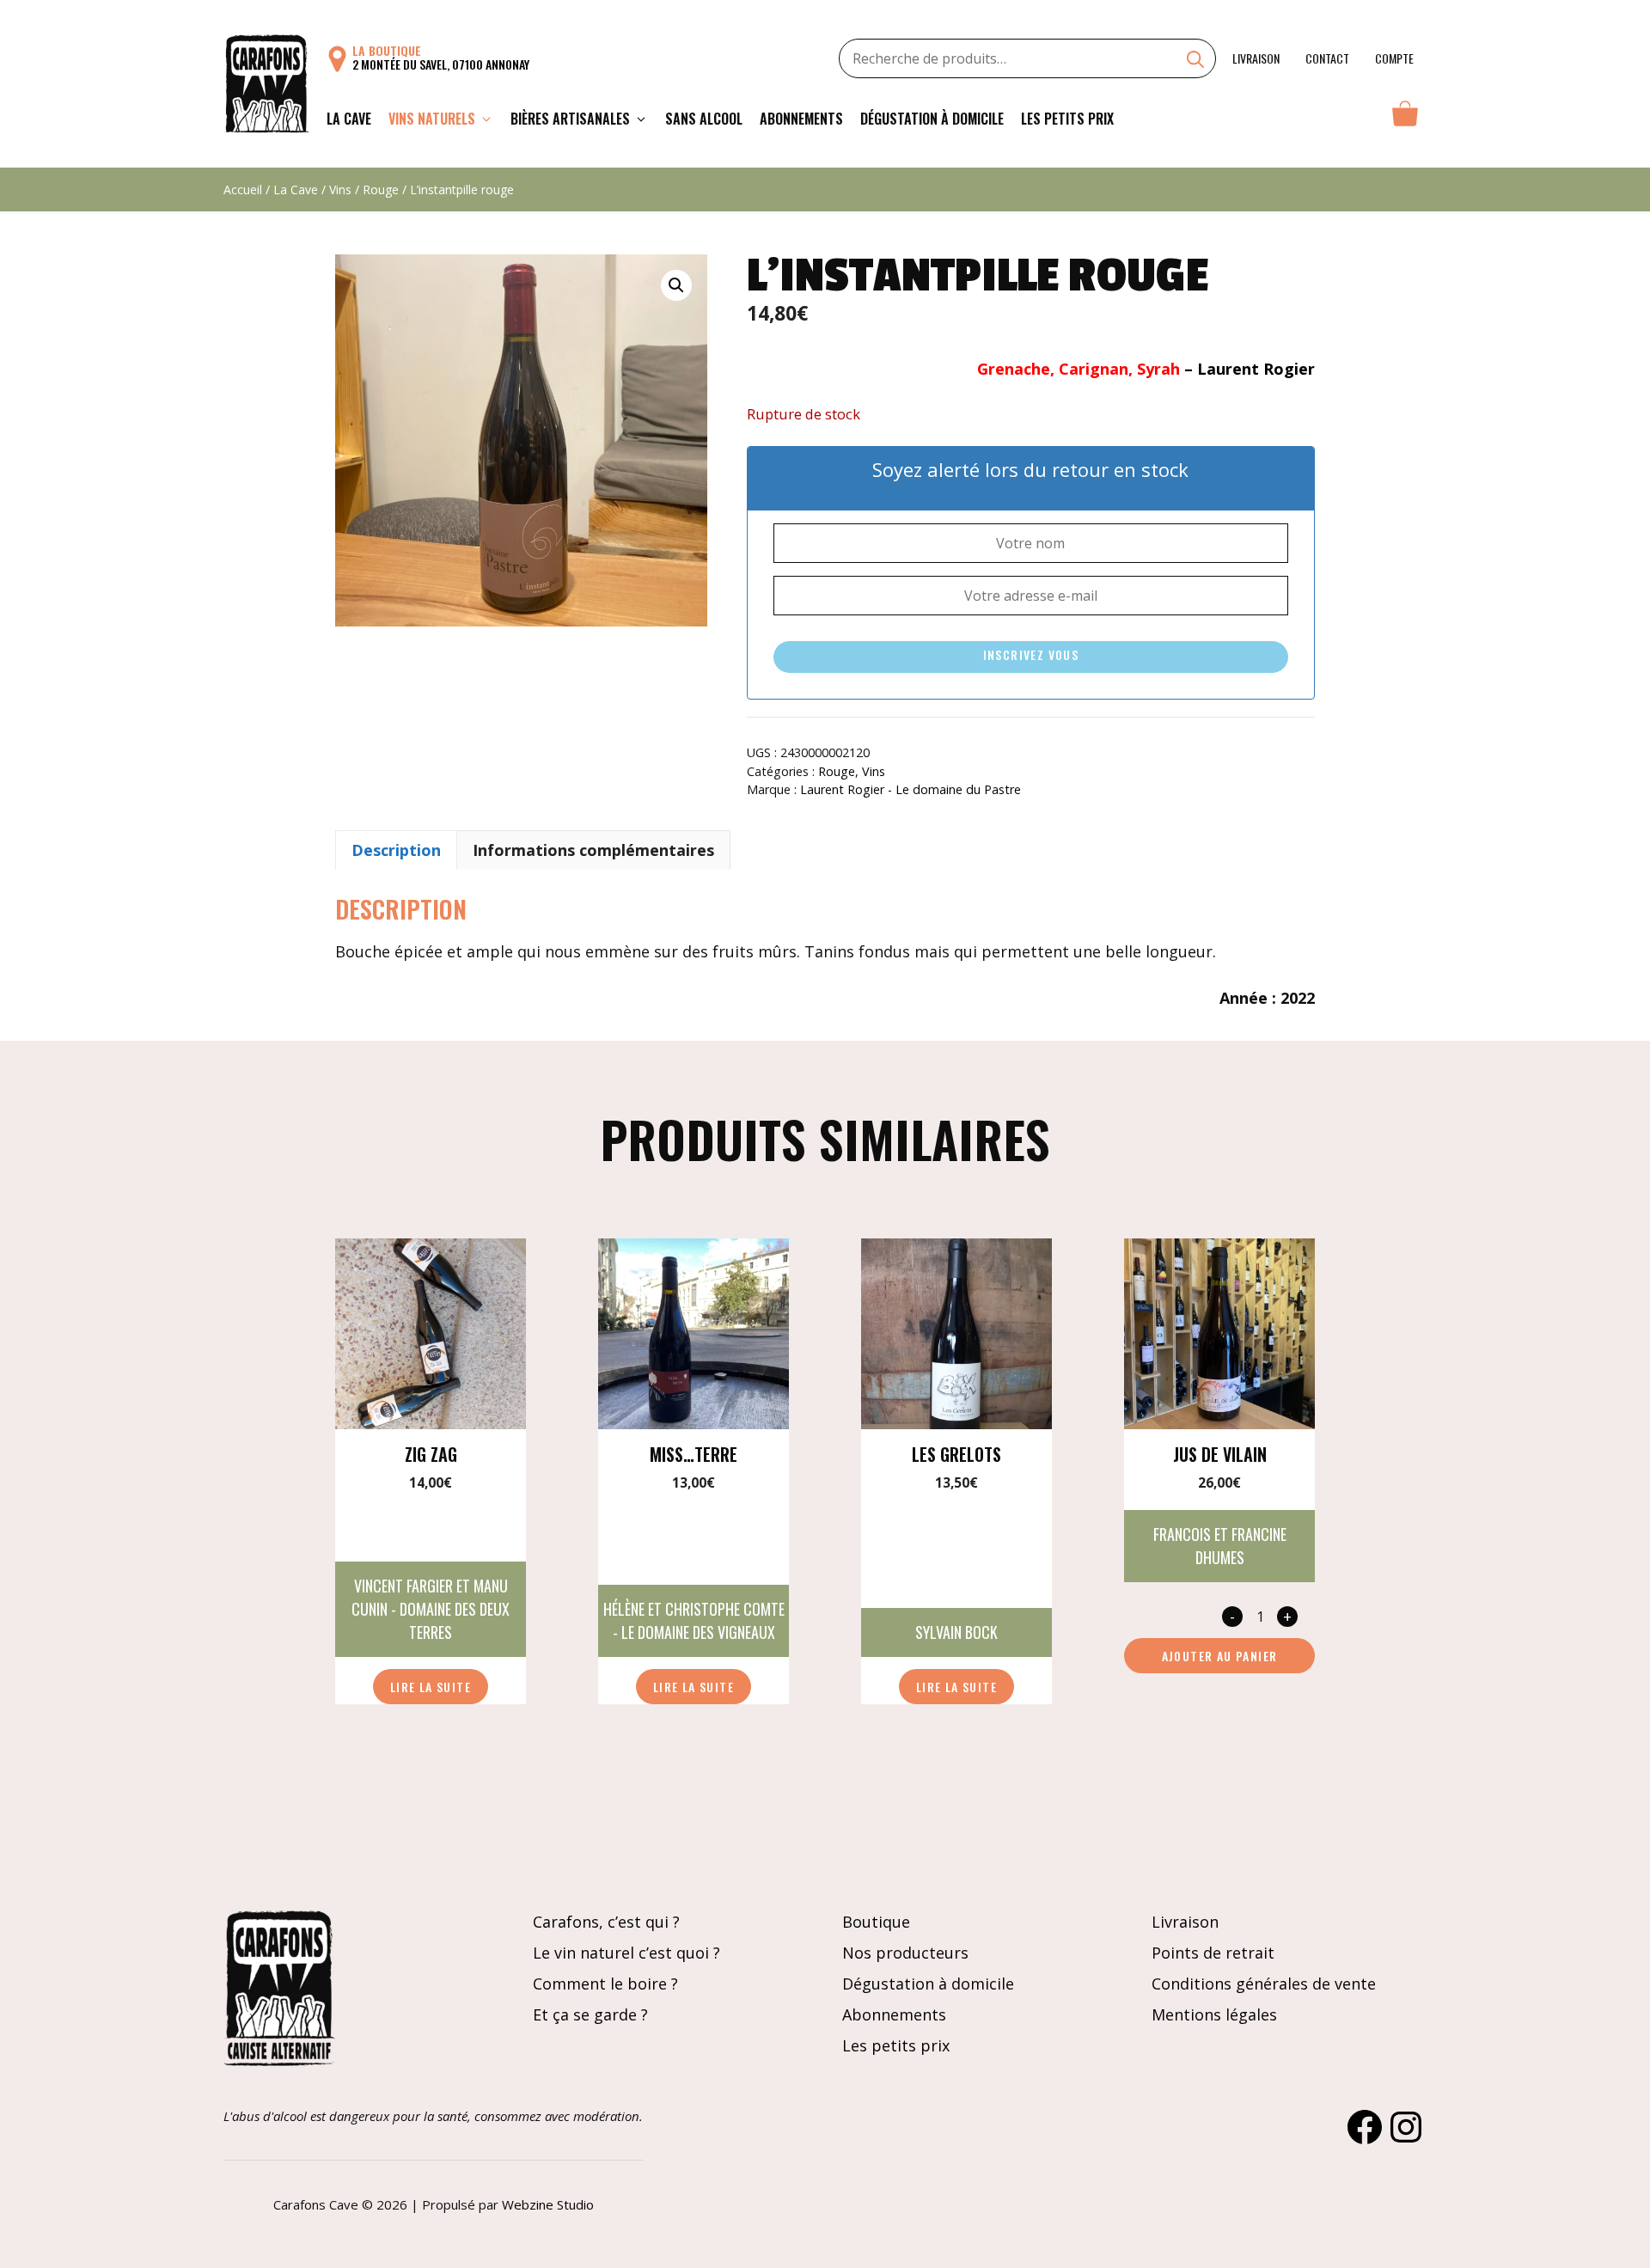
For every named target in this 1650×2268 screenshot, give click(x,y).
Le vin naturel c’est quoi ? (626, 1953)
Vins (340, 190)
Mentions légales (1214, 2014)
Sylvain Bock (956, 1632)
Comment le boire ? (605, 1984)
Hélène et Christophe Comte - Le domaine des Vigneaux (694, 1620)
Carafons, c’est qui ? (606, 1922)
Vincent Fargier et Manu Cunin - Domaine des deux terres (431, 1609)
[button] (676, 285)
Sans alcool (704, 119)
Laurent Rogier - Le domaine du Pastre (911, 789)
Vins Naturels (432, 119)
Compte (1394, 58)
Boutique (876, 1922)
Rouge (381, 190)
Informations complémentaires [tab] (593, 850)
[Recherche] (1195, 61)
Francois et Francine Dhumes (1220, 1546)
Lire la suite (431, 1687)
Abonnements (801, 119)
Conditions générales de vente (1264, 1984)
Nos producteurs (905, 1953)
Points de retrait (1213, 1953)
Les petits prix (1067, 119)
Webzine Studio (548, 2204)
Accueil (243, 190)
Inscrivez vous (1031, 654)
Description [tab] (396, 850)
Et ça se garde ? (590, 2014)
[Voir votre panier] (1405, 119)
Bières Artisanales (570, 119)
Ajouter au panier (1220, 1656)
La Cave (349, 119)
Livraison (1256, 58)
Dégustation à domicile (932, 119)
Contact (1327, 58)
